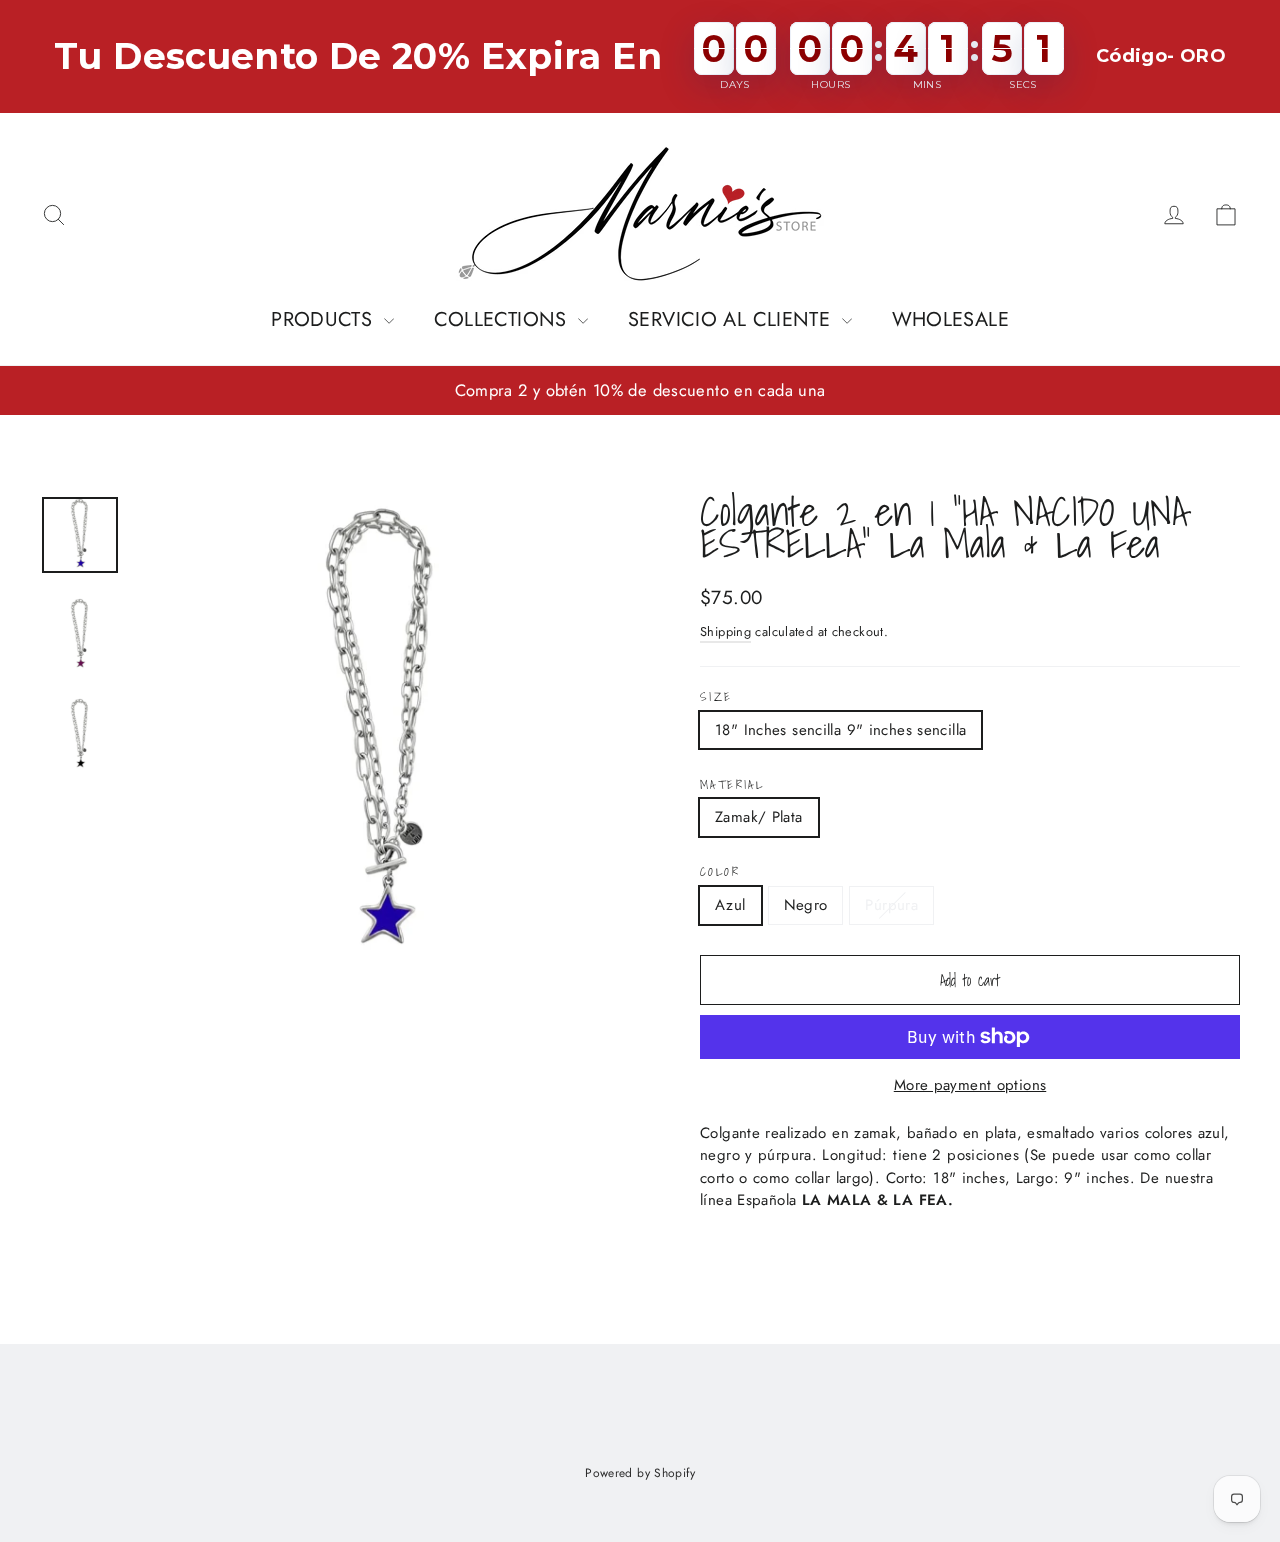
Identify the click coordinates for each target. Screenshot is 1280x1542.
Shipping (725, 631)
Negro (806, 905)
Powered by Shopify (640, 1473)
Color (720, 872)
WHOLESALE (950, 319)
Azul (730, 905)
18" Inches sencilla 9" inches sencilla (840, 730)
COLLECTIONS (504, 319)
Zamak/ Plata (759, 817)
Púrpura (891, 905)
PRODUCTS (324, 319)
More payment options (970, 1085)
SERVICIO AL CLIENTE (732, 319)
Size (716, 697)
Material (732, 785)
